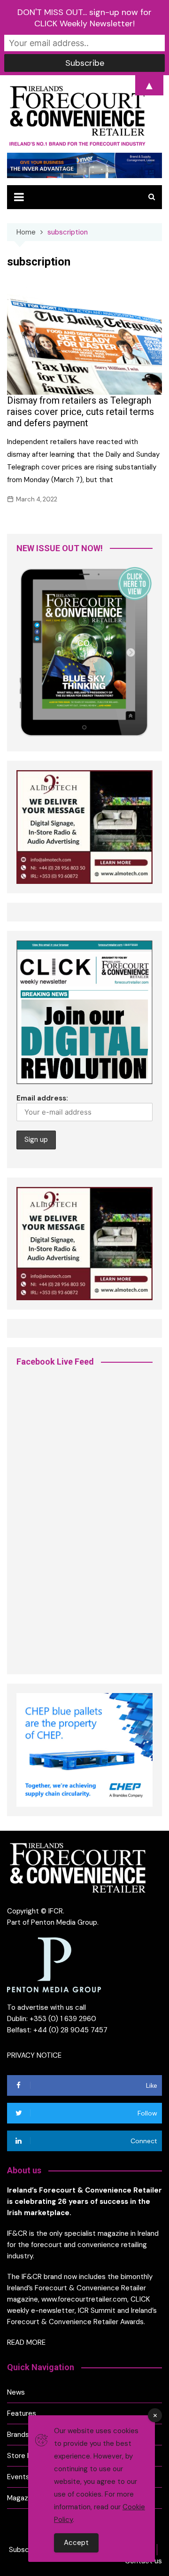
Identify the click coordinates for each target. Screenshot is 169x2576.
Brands (18, 2435)
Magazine (22, 2498)
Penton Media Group (64, 1922)
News (16, 2392)
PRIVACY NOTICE (34, 2055)
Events (18, 2477)
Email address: (42, 1098)
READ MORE (26, 2342)
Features (22, 2413)
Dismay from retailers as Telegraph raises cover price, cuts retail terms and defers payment (81, 412)
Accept (76, 2543)
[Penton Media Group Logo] (54, 1964)
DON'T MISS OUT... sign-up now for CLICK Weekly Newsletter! (84, 18)
